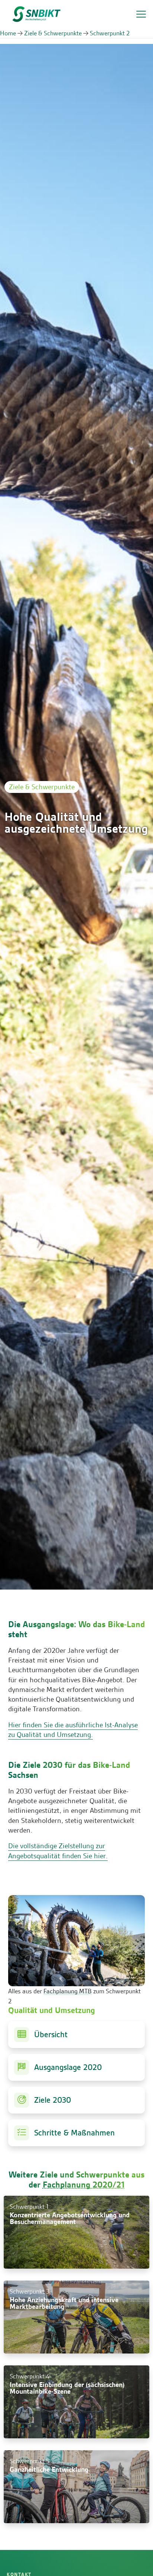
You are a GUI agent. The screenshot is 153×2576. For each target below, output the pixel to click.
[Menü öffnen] (141, 14)
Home (8, 33)
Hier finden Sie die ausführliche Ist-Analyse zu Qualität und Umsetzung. (73, 1730)
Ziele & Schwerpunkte (53, 33)
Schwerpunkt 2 (110, 33)
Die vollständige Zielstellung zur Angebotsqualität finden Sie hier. (58, 1851)
